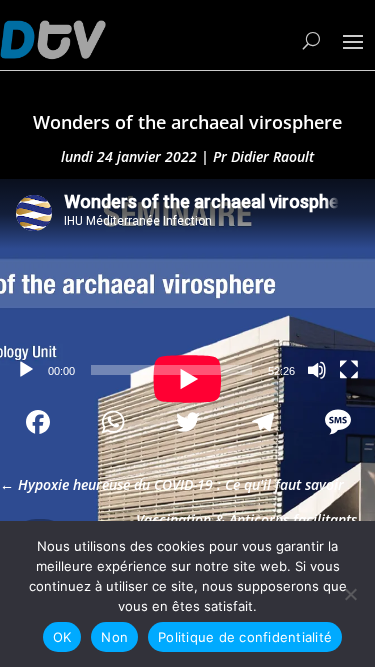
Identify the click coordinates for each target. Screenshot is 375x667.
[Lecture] (26, 370)
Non (114, 637)
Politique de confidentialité (245, 637)
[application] (187, 284)
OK (62, 637)
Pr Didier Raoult (263, 156)
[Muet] (317, 370)
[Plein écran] (349, 370)
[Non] (350, 594)
